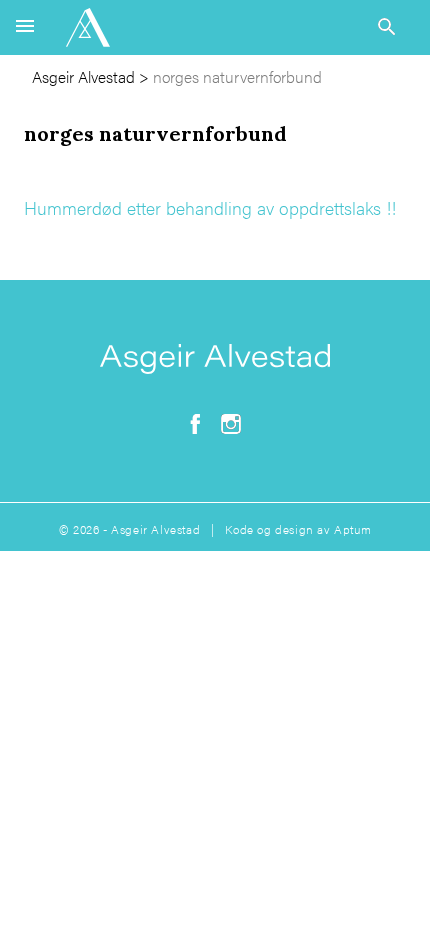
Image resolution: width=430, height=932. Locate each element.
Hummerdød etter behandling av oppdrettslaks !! (210, 207)
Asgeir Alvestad (83, 76)
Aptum (352, 529)
